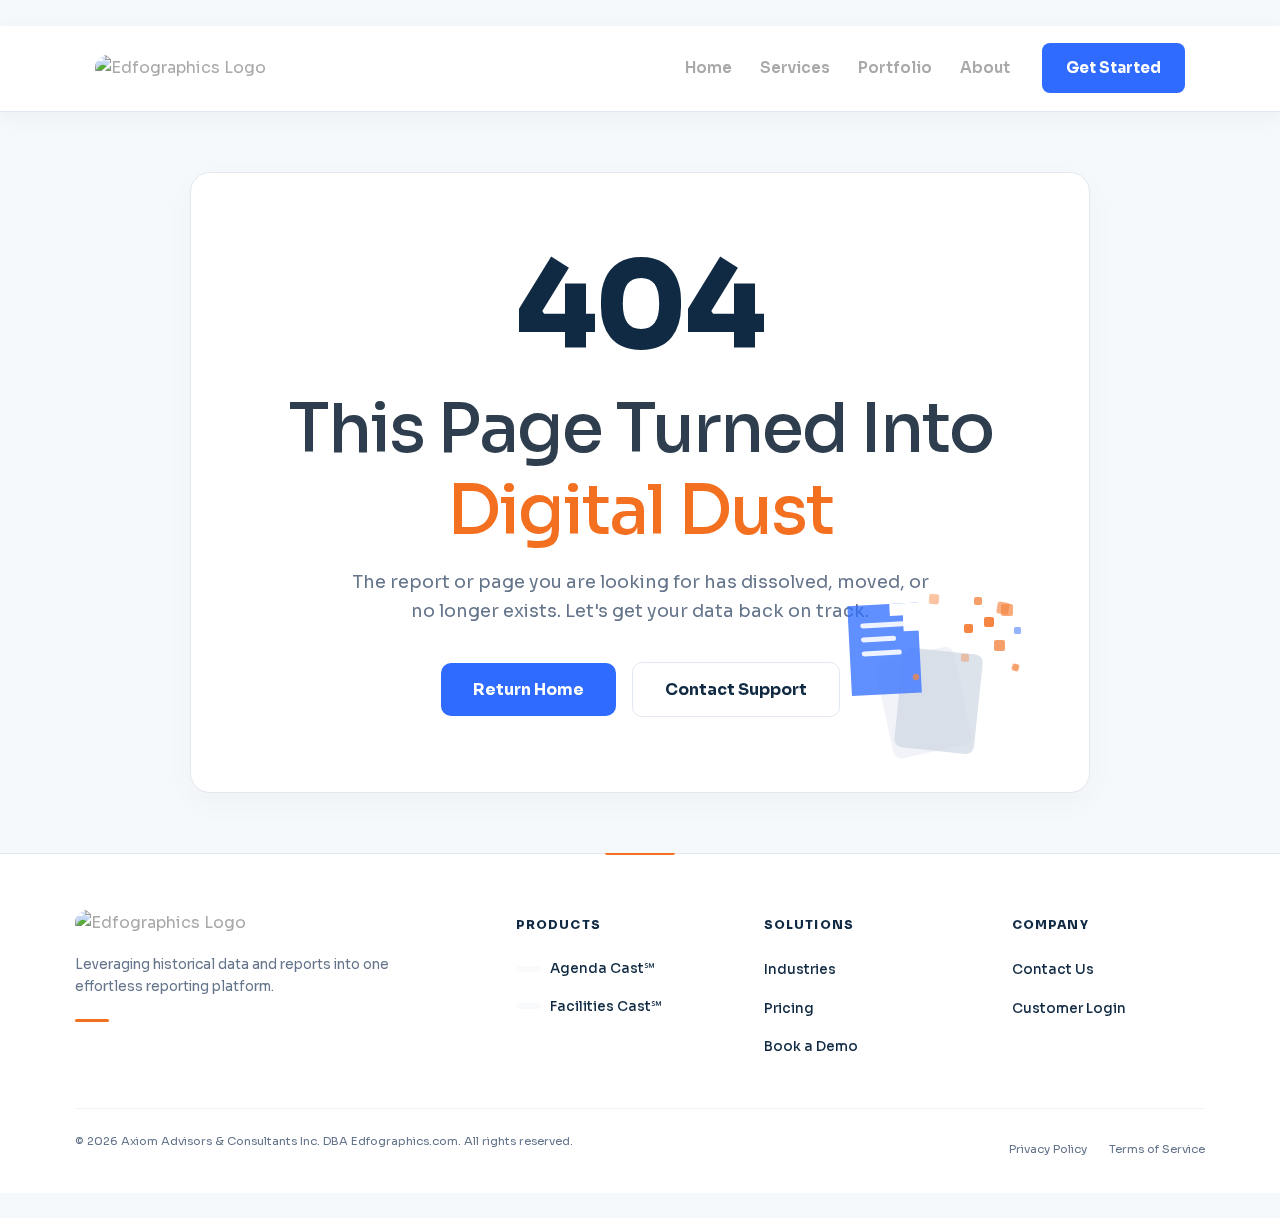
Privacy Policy (1048, 1149)
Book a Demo (811, 1046)
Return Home (528, 689)
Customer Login (1069, 1008)
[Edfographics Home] (180, 68)
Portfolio (895, 67)
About (985, 67)
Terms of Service (1157, 1149)
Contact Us (1053, 969)
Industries (800, 969)
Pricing (789, 1008)
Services (795, 67)
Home (708, 67)
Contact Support (736, 689)
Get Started (1113, 67)
